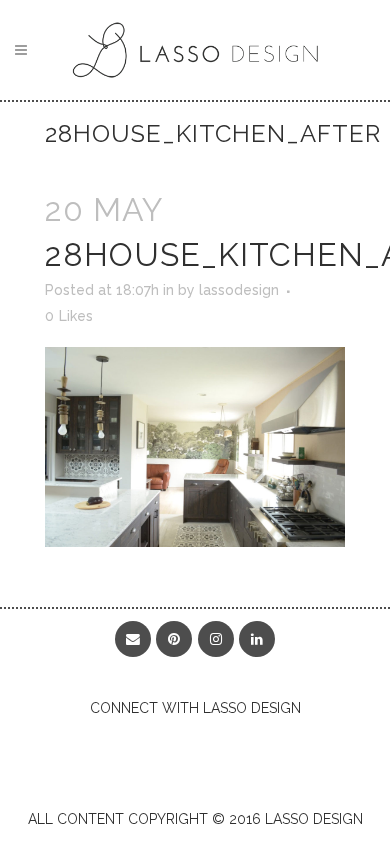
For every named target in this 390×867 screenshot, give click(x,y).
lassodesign (239, 290)
